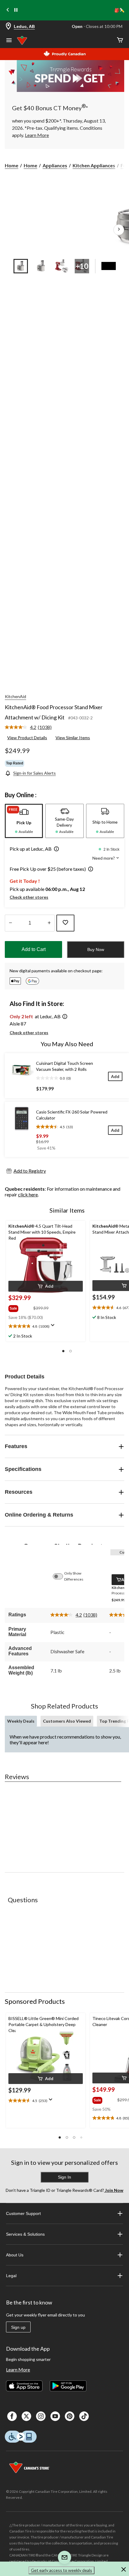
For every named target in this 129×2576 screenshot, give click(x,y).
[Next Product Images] (119, 230)
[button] (55, 849)
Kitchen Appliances (94, 165)
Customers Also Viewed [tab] (67, 1721)
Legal (11, 2276)
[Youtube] (55, 2416)
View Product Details (27, 738)
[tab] (24, 821)
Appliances (55, 165)
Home (12, 165)
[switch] (61, 1576)
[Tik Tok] (84, 2416)
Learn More (18, 2369)
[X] (26, 2416)
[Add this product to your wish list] (65, 923)
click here (28, 1194)
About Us (15, 2255)
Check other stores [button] (29, 897)
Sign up (18, 2327)
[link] (31, 728)
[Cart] (120, 40)
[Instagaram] (41, 2416)
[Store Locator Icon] (8, 27)
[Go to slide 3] (61, 266)
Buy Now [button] (96, 949)
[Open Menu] (9, 41)
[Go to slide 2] (41, 266)
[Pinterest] (70, 2416)
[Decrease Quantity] (10, 923)
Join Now (114, 2190)
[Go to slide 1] (21, 266)
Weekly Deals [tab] (21, 1721)
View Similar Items (73, 738)
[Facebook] (12, 2416)
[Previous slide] (8, 10)
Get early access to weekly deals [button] (61, 2570)
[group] (20, 1307)
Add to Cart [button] (34, 949)
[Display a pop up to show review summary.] (54, 1327)
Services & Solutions (25, 2234)
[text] (46, 1327)
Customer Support (23, 2213)
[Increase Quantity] (49, 923)
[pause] (16, 10)
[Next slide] (121, 10)
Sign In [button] (64, 2177)
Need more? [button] (104, 858)
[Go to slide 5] (109, 266)
